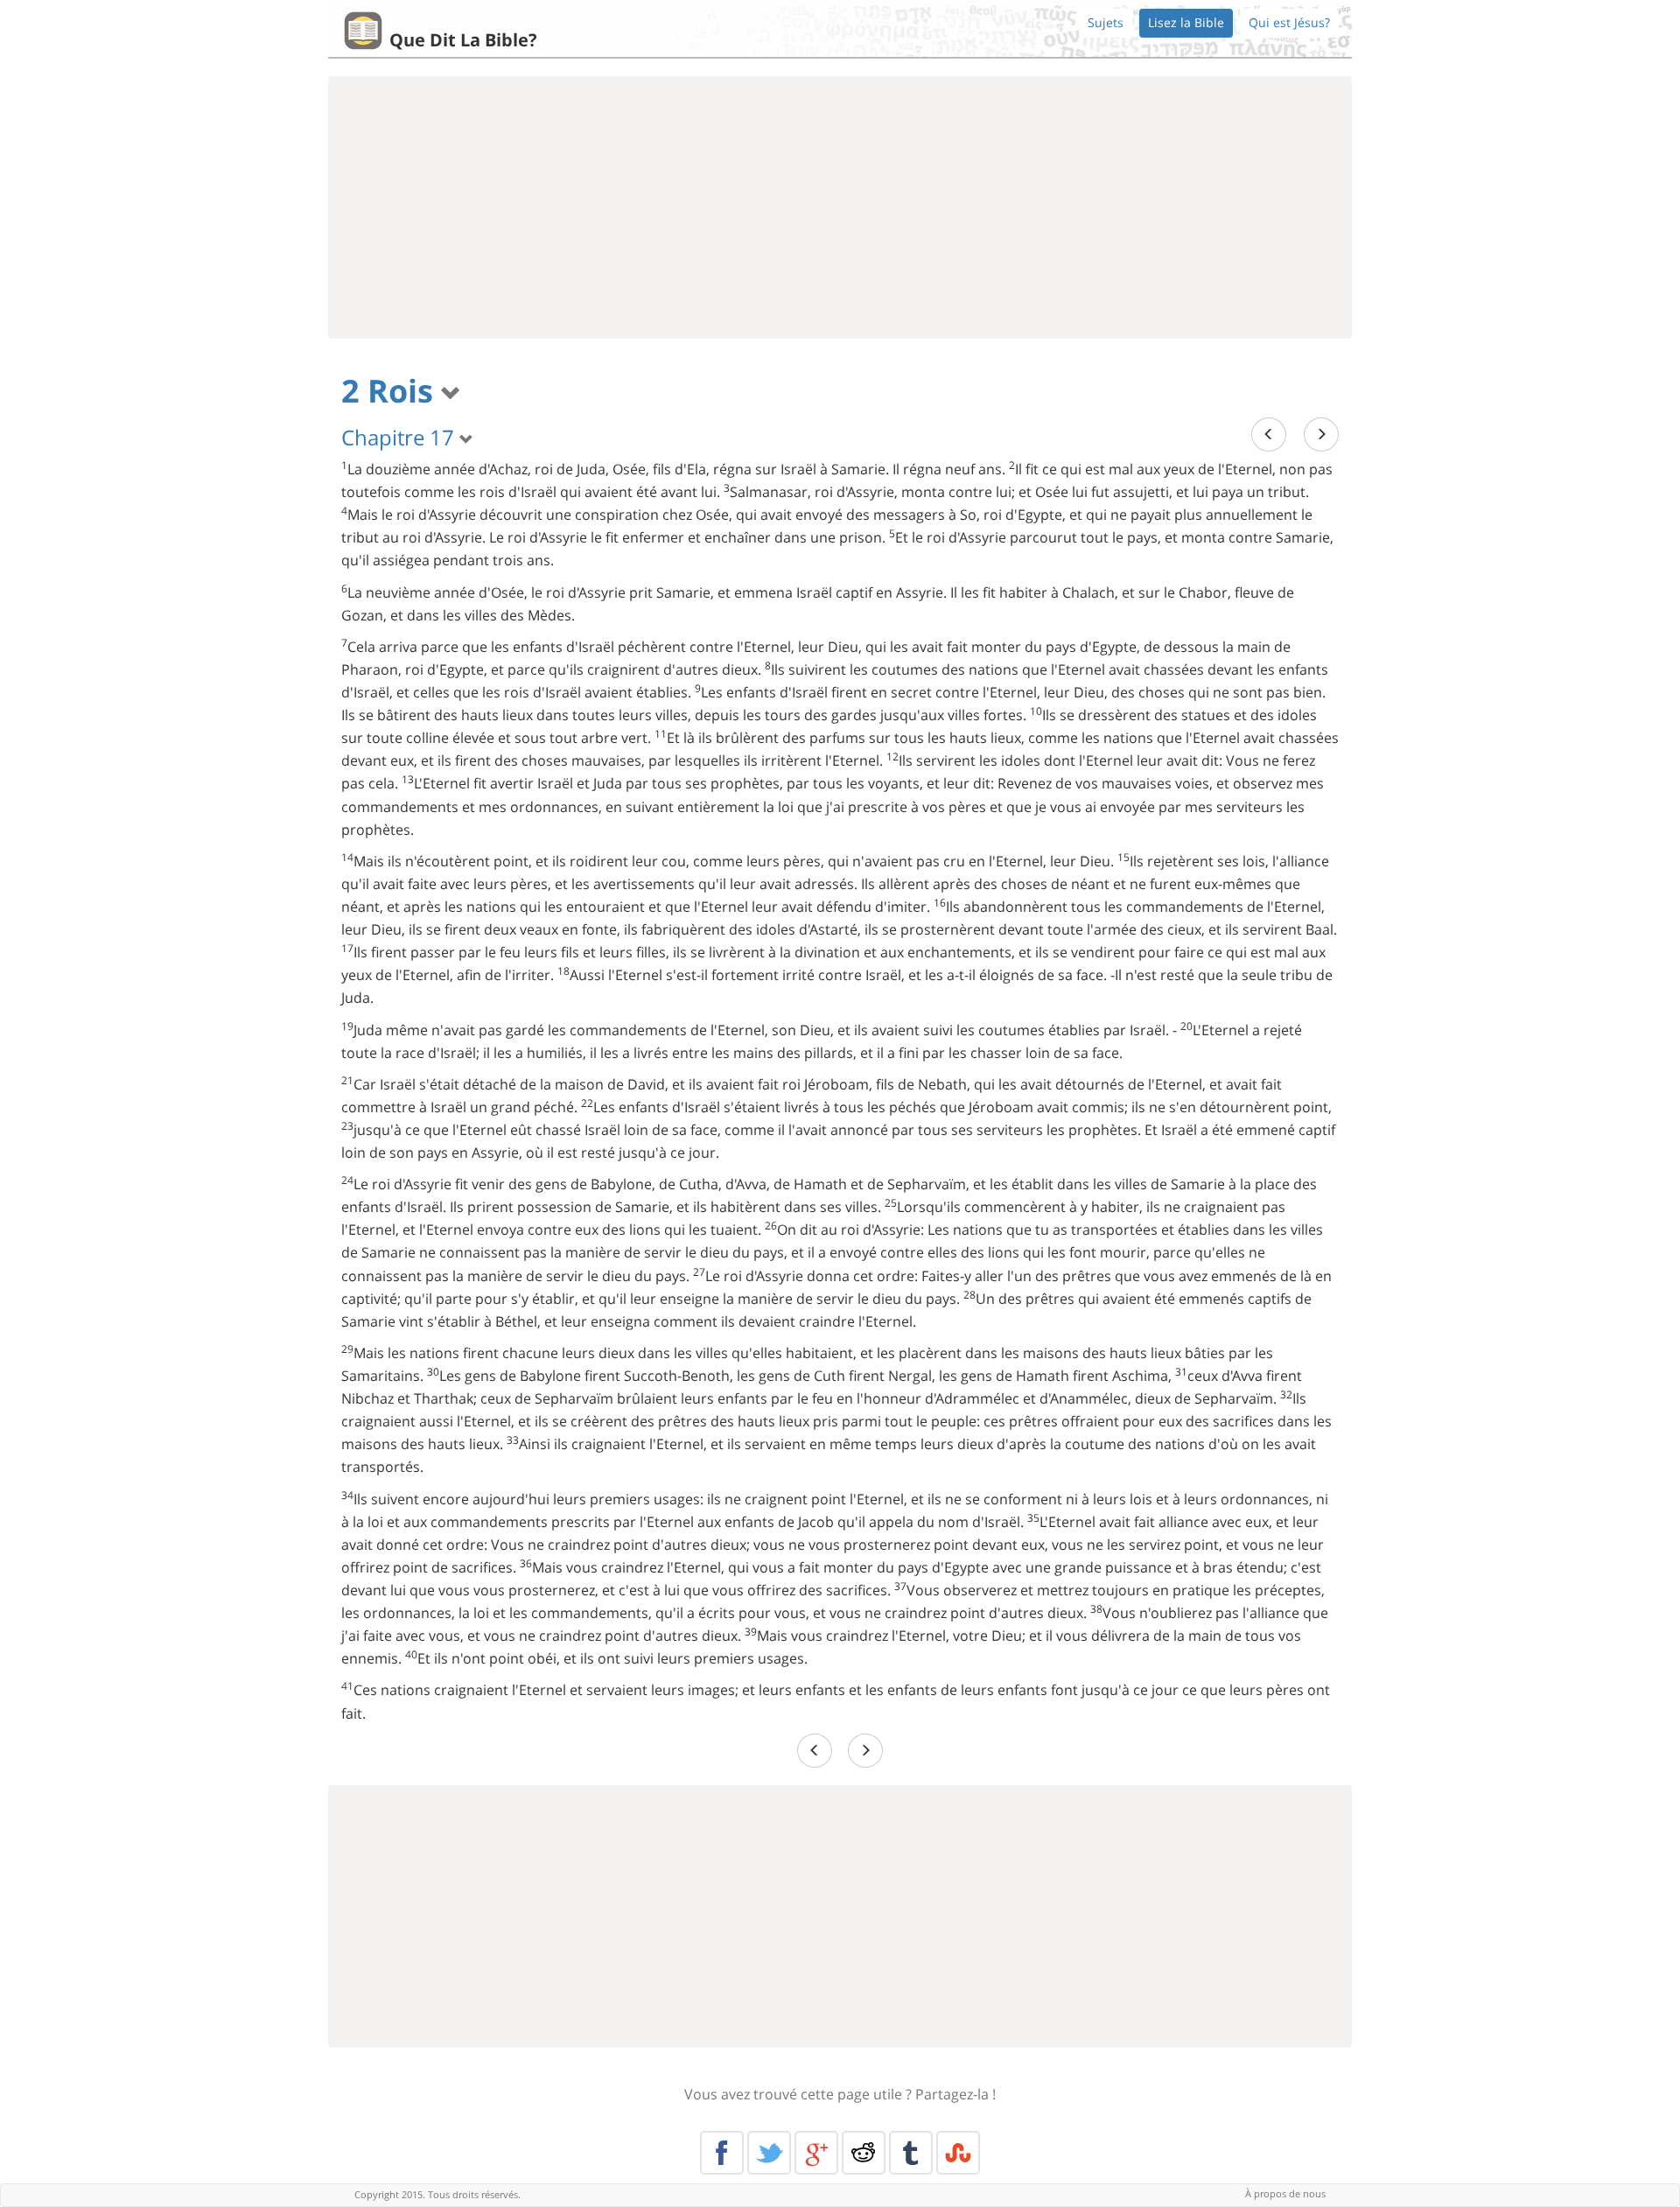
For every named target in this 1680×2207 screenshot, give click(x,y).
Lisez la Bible (1186, 22)
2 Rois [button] (391, 391)
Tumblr (911, 2153)
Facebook (722, 2153)
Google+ (816, 2153)
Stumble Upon (958, 2153)
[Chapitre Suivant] (1321, 434)
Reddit (864, 2153)
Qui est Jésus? (1289, 22)
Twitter (769, 2153)
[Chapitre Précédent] (1269, 434)
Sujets (1106, 22)
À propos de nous (1285, 2193)
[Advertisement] (840, 207)
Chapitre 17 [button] (400, 437)
